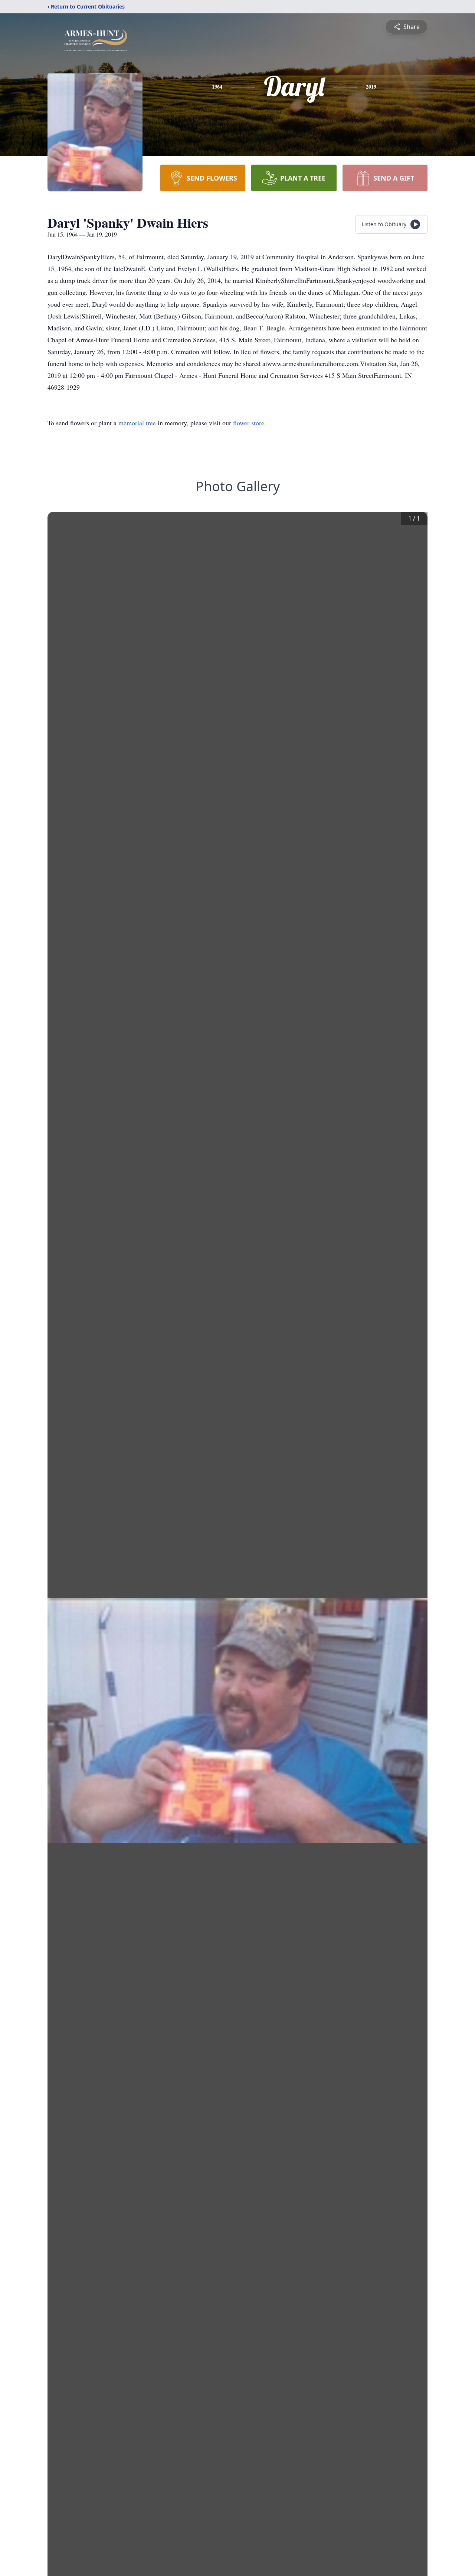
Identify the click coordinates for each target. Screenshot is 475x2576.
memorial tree (137, 423)
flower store (249, 423)
